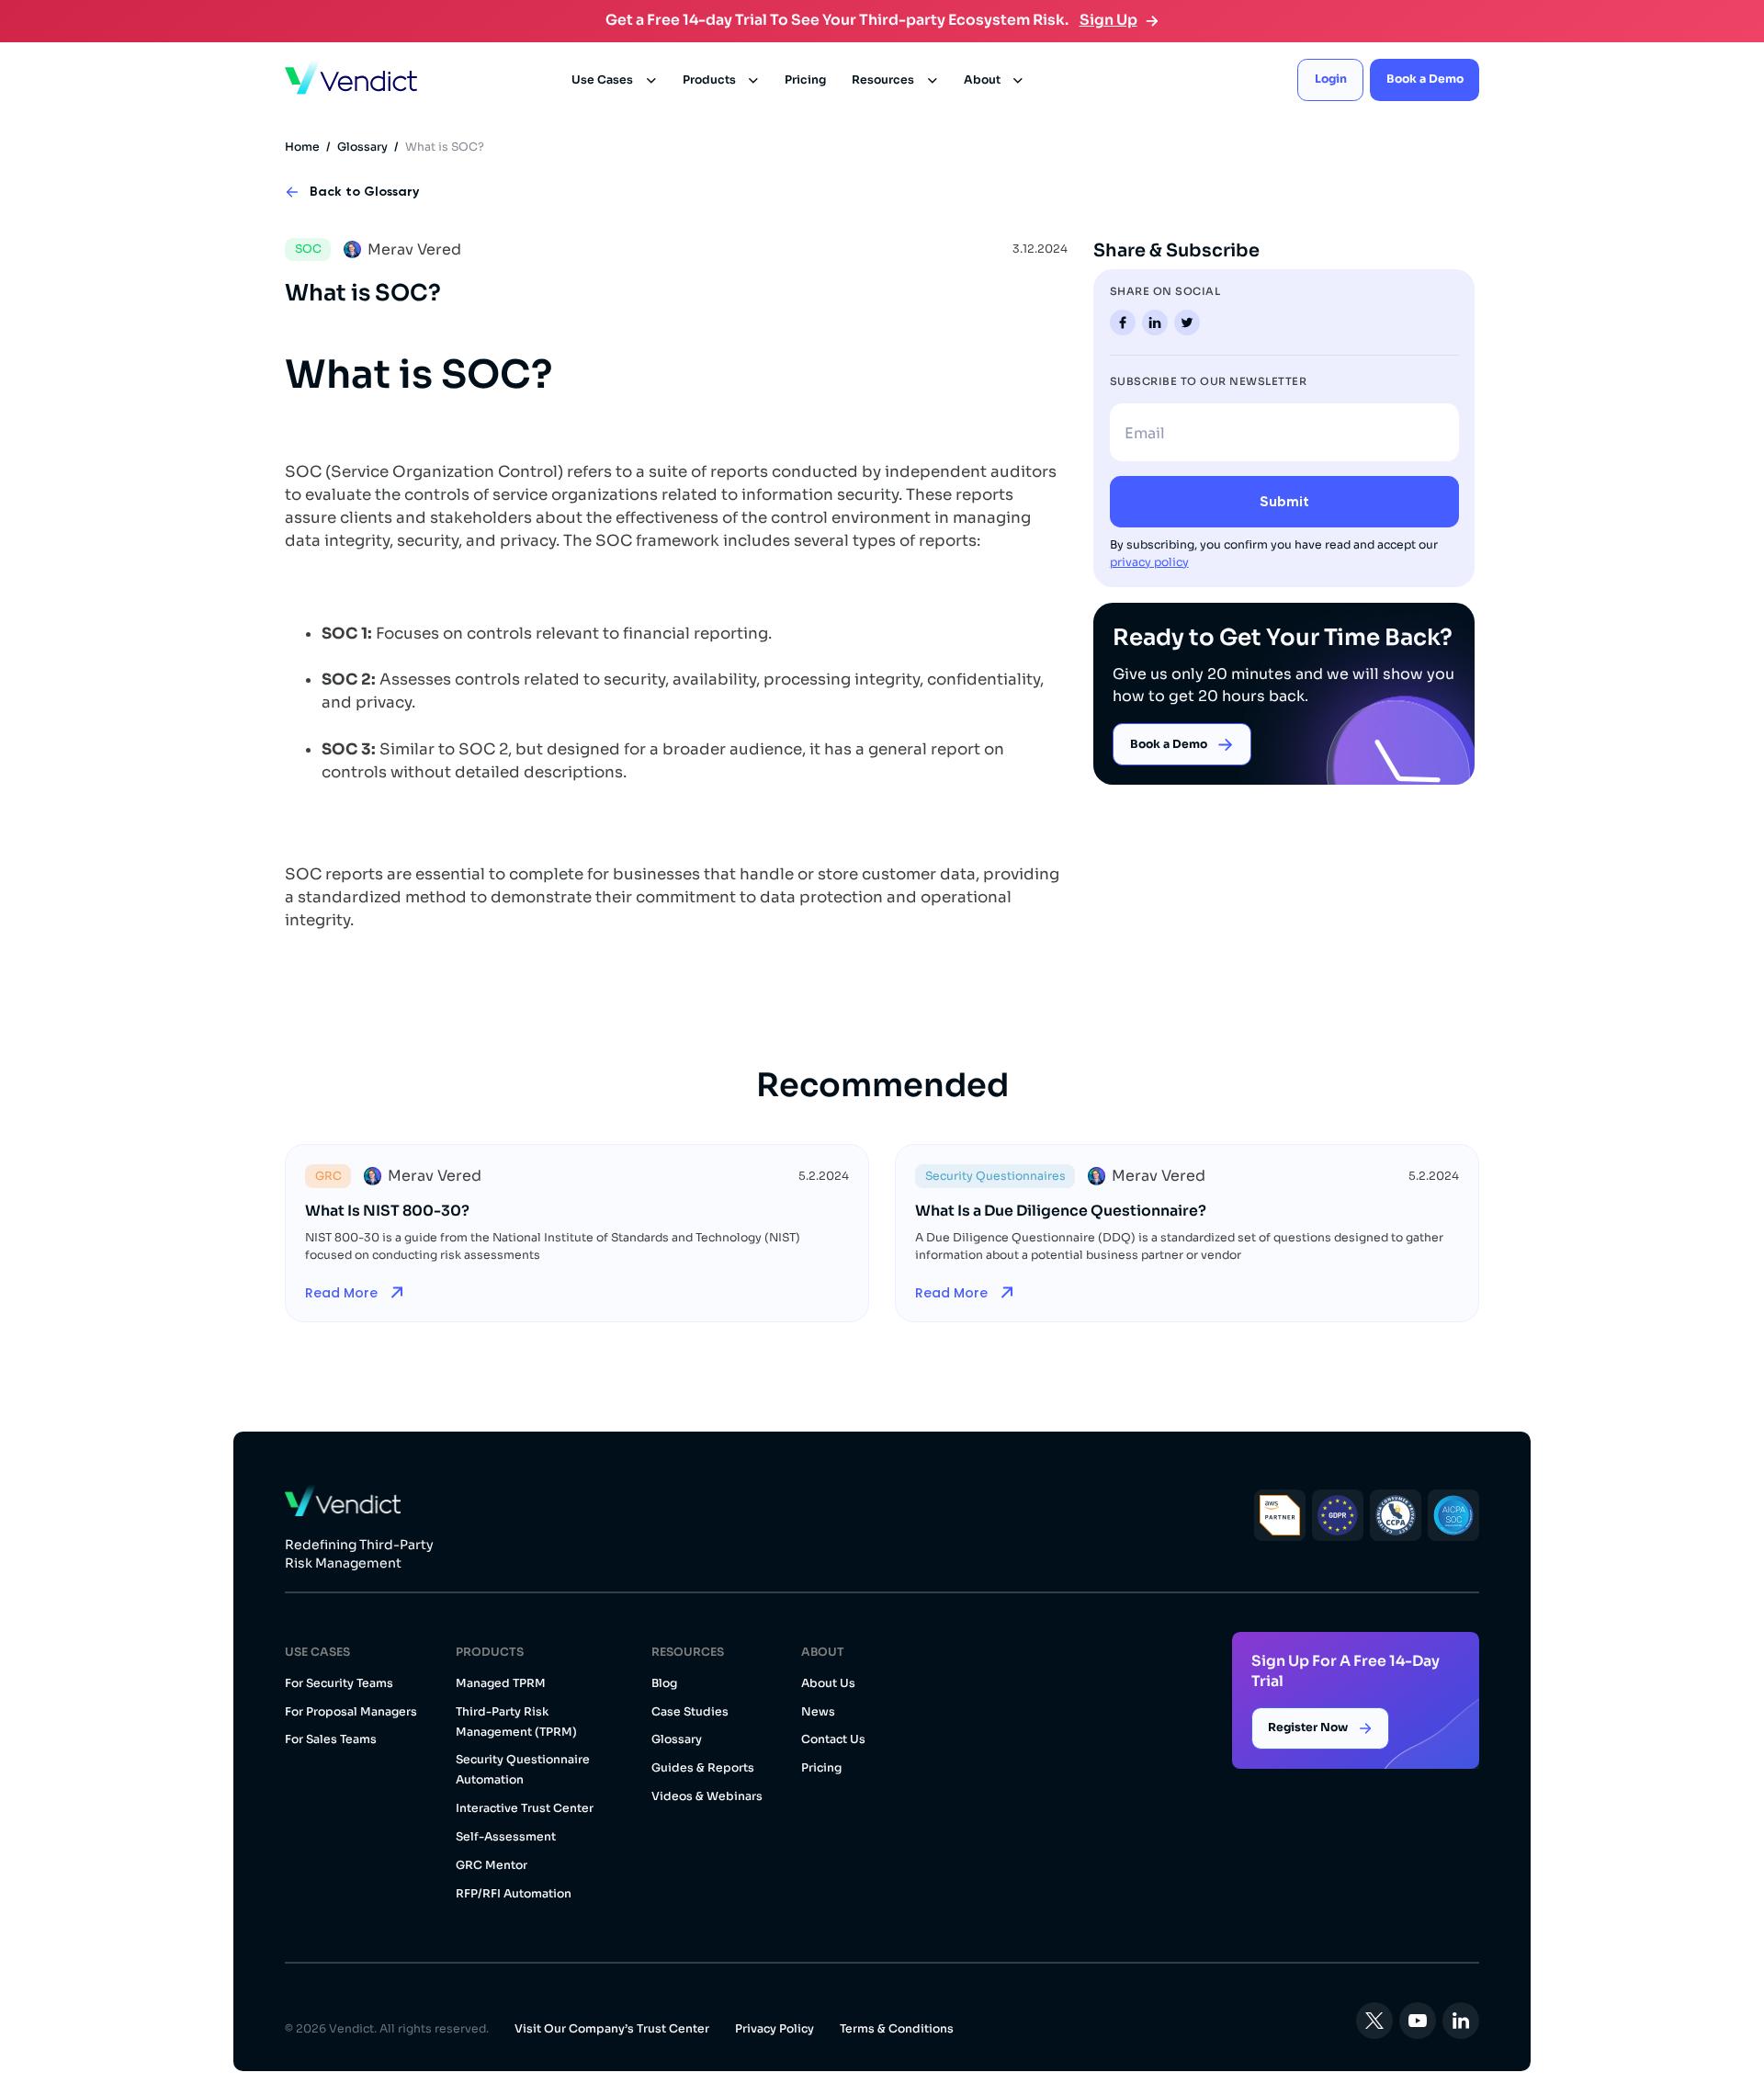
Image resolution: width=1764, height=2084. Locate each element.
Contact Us (833, 1739)
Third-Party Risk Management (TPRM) (516, 1722)
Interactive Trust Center (525, 1808)
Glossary (362, 147)
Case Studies (690, 1712)
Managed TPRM (501, 1683)
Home (302, 147)
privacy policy (1149, 562)
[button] (614, 80)
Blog (664, 1683)
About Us (828, 1683)
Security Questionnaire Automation (523, 1770)
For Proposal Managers (351, 1712)
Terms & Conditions (897, 2029)
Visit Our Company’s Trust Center (612, 2029)
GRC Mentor (492, 1865)
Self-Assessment (506, 1837)
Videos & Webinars (707, 1796)
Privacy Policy (775, 2029)
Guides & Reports (703, 1768)
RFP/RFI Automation (514, 1894)
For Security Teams (339, 1683)
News (818, 1712)
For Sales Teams (331, 1739)
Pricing (805, 80)
